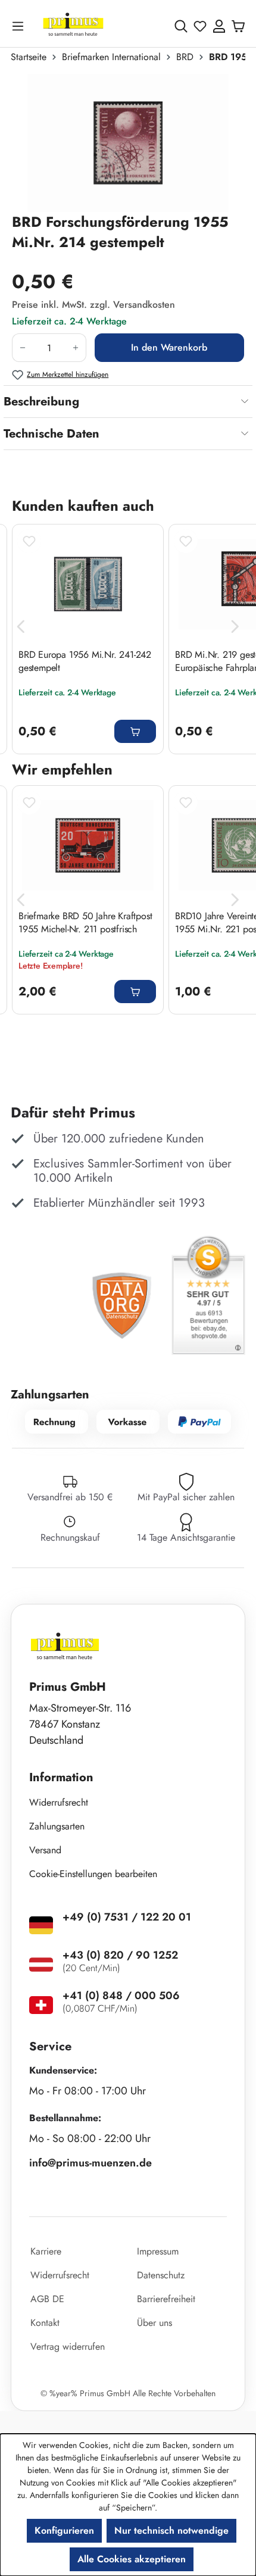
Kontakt (45, 2323)
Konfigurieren (64, 2530)
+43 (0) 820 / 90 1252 (120, 1955)
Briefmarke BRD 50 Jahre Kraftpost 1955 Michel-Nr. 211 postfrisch (85, 923)
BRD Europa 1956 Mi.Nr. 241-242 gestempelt (85, 661)
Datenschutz (161, 2275)
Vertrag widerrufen (68, 2346)
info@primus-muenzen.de (90, 2163)
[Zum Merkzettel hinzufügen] (29, 541)
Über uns (154, 2323)
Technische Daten (51, 434)
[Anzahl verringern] (22, 348)
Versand (45, 1850)
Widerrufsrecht (59, 1802)
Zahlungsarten (57, 1826)
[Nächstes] (235, 627)
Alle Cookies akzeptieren (132, 2559)
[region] (128, 143)
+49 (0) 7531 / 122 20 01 (127, 1917)
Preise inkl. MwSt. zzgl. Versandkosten (93, 305)
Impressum (158, 2251)
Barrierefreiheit (166, 2299)
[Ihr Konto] (219, 26)
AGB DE (47, 2299)
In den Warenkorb (169, 347)
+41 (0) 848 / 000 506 (121, 1996)
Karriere (46, 2251)
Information (61, 1777)
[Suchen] (181, 26)
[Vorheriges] (21, 627)
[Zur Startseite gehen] (73, 26)
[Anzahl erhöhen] (76, 348)
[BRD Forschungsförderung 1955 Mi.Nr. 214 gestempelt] (128, 143)
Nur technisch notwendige (171, 2530)
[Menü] (20, 26)
